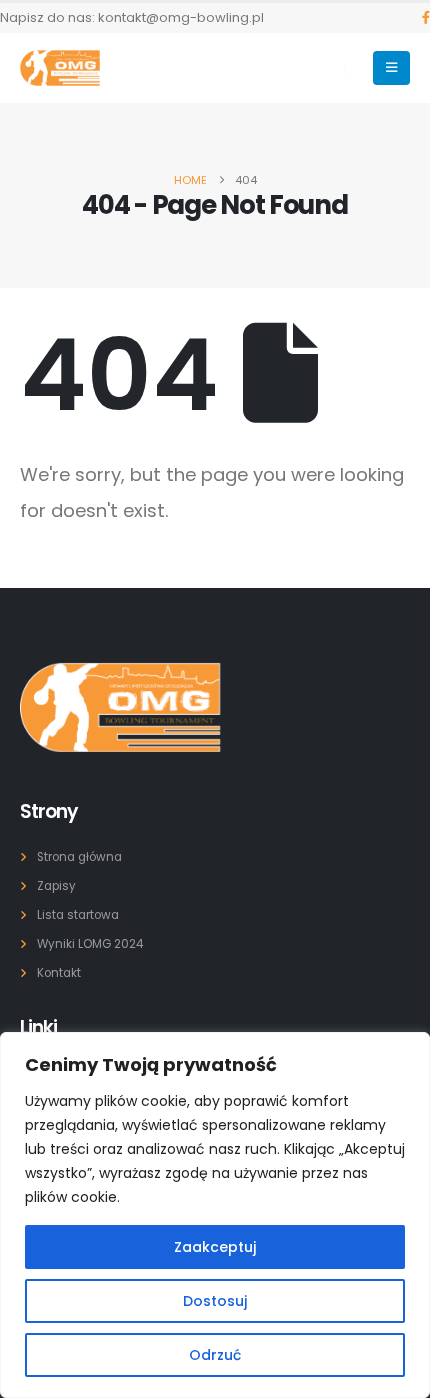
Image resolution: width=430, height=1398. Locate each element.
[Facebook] (426, 17)
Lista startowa (78, 915)
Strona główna (79, 857)
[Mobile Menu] (391, 68)
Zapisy (56, 886)
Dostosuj (215, 1301)
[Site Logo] (60, 68)
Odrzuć (215, 1355)
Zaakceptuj (215, 1247)
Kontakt (59, 973)
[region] (215, 1215)
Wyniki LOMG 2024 (90, 944)
